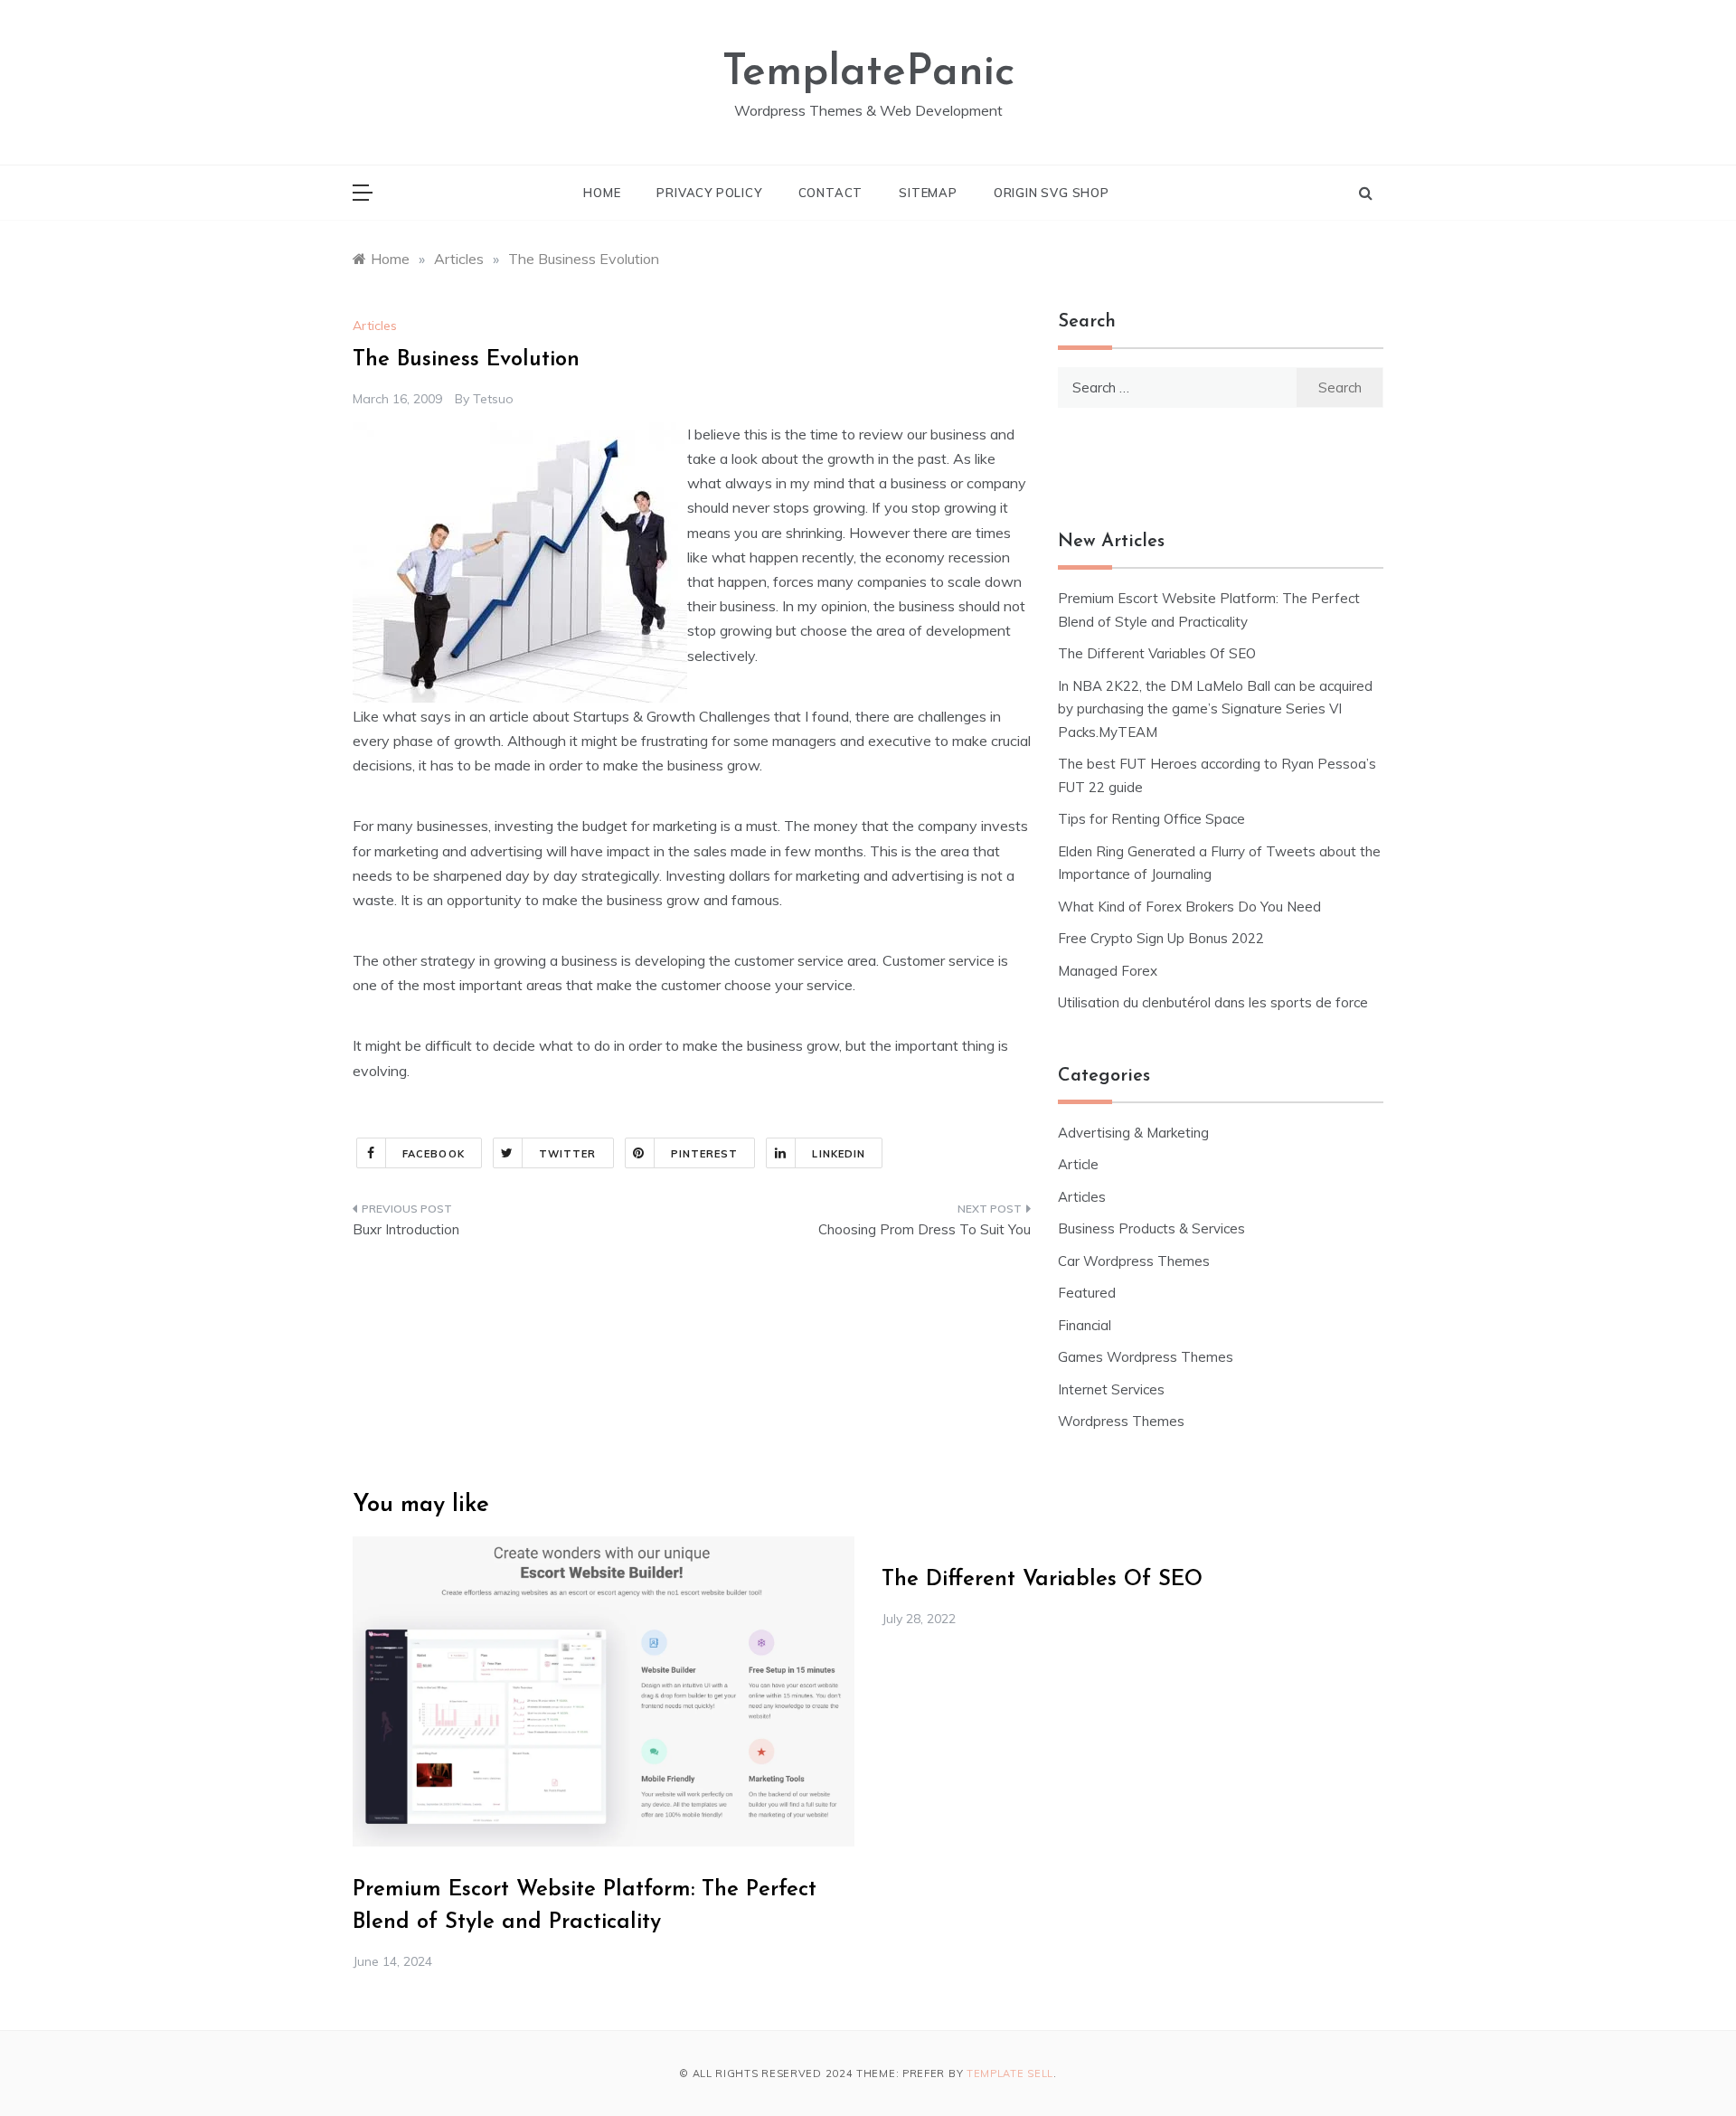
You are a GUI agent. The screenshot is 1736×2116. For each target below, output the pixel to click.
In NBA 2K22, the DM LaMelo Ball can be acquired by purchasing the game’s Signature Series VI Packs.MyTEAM (1215, 709)
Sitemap (928, 193)
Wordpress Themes (1121, 1421)
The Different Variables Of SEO (1157, 653)
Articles (375, 326)
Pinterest (705, 1154)
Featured (1087, 1293)
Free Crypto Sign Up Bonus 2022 (1161, 938)
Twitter (568, 1154)
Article (1078, 1164)
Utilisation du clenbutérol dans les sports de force (1213, 1002)
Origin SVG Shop (1052, 193)
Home (602, 193)
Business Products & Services (1151, 1228)
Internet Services (1111, 1389)
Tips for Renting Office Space (1153, 819)
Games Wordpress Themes (1146, 1357)
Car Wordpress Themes (1134, 1261)
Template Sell (1010, 2073)
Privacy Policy (709, 193)
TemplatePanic (868, 73)
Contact (831, 193)
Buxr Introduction (406, 1229)
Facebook (434, 1154)
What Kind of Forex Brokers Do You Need (1189, 907)
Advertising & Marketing (1133, 1133)
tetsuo (493, 399)
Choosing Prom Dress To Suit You (925, 1229)
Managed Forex (1108, 971)
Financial (1085, 1325)
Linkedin (839, 1154)
